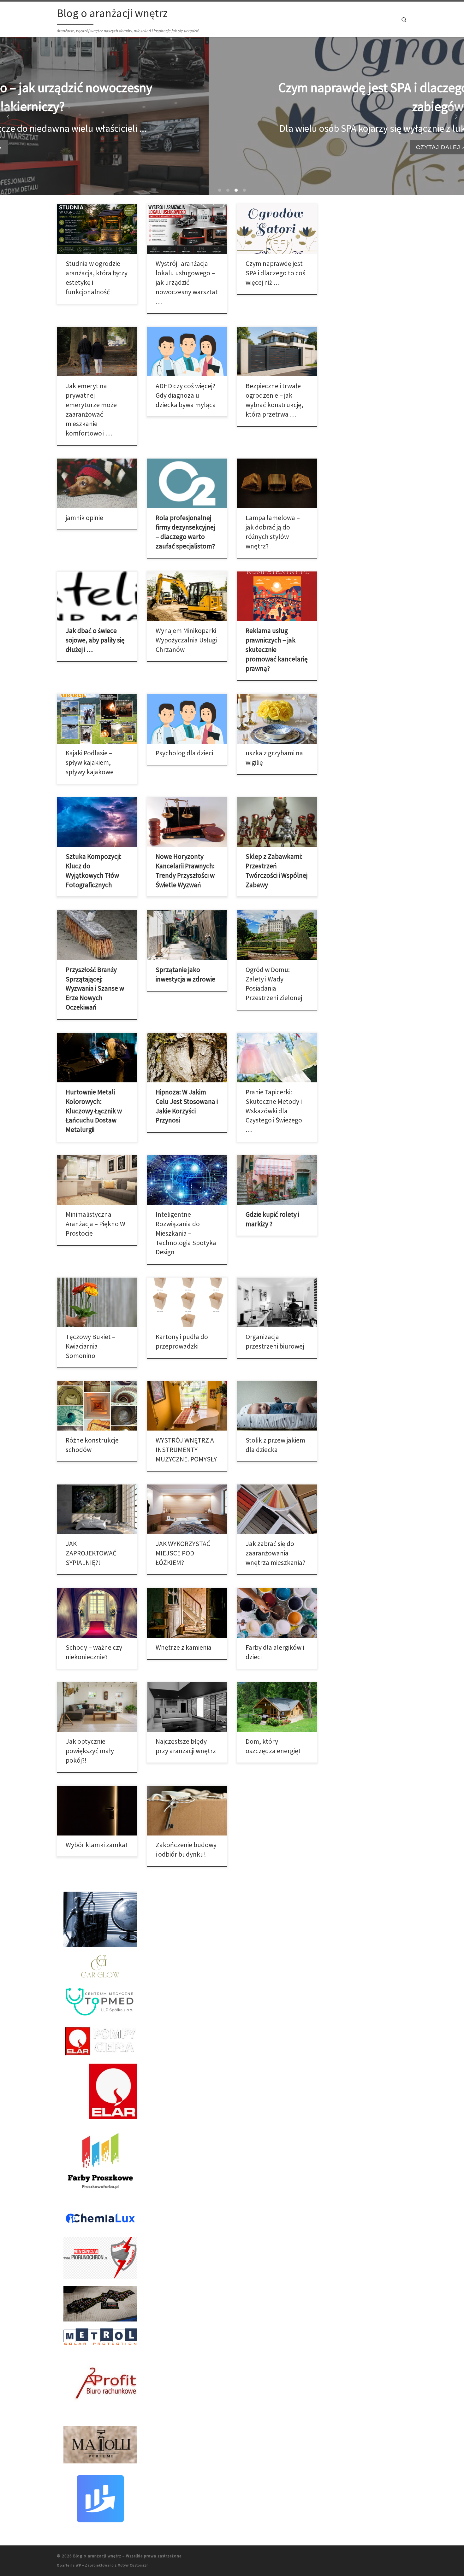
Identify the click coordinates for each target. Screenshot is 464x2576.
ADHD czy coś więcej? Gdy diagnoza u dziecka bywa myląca (186, 395)
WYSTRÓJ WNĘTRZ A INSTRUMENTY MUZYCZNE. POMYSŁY (186, 1450)
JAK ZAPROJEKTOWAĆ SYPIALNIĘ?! (91, 1553)
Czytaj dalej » (232, 147)
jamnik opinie (84, 518)
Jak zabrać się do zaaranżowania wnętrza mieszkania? (275, 1553)
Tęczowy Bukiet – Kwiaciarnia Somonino (91, 1346)
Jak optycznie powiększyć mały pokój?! (90, 1751)
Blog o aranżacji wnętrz (97, 2556)
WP (78, 2565)
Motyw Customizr (133, 2565)
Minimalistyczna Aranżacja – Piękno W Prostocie (95, 1224)
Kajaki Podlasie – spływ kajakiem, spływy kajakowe (90, 762)
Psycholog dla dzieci (184, 753)
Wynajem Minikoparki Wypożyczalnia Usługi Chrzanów (186, 640)
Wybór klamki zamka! (97, 1845)
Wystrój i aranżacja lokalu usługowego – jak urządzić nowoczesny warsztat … (187, 282)
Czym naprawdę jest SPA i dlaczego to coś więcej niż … (275, 273)
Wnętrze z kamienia (184, 1647)
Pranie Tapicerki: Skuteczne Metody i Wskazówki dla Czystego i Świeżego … (274, 1111)
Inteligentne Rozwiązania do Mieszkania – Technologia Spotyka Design (186, 1233)
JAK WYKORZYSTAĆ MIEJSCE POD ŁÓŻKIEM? (183, 1553)
